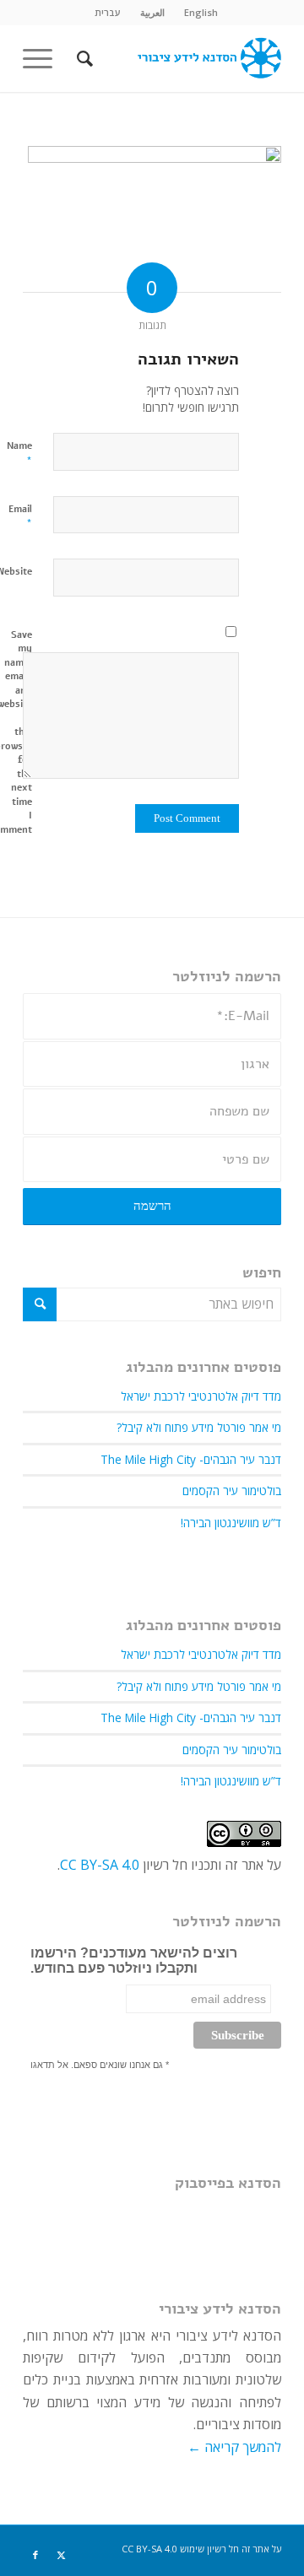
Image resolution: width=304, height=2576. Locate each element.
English (201, 12)
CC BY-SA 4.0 (100, 1865)
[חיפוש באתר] (82, 58)
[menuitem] (201, 13)
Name (19, 454)
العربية (152, 12)
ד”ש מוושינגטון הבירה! (231, 1523)
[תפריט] (43, 58)
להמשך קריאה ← (234, 2447)
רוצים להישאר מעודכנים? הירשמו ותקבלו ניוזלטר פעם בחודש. (134, 1960)
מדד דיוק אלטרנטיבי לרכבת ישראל (201, 1396)
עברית (108, 12)
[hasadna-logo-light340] (178, 58)
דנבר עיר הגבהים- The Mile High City (191, 1459)
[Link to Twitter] (61, 2555)
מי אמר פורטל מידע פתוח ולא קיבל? (199, 1427)
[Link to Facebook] (35, 2555)
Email (20, 517)
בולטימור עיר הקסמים (232, 1491)
